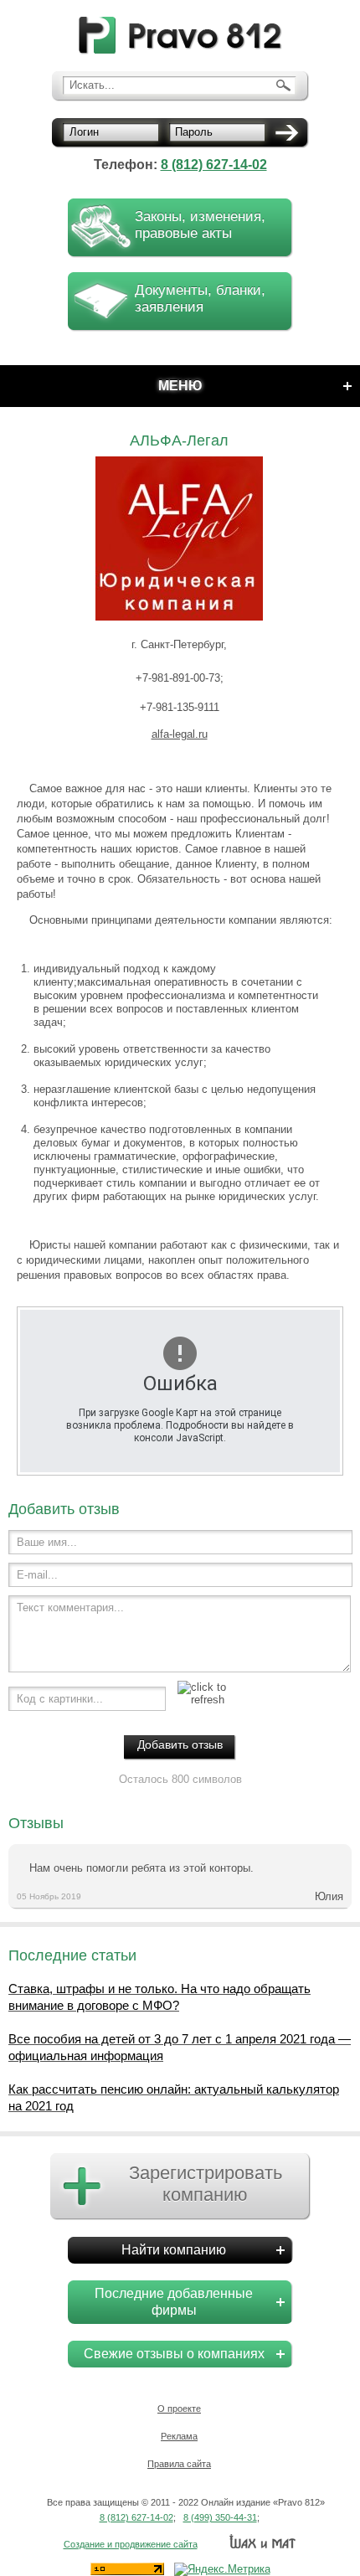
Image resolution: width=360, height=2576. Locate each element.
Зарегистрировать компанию (206, 2184)
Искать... (92, 85)
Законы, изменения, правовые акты (200, 225)
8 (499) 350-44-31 (220, 2517)
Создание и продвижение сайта (131, 2544)
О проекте (179, 2409)
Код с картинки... (60, 1699)
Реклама (179, 2436)
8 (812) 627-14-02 (214, 165)
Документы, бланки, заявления (200, 299)
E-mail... (37, 1575)
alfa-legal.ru (180, 734)
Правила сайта (179, 2464)
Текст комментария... (70, 1607)
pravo (180, 36)
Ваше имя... (47, 1542)
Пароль (194, 132)
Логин (84, 132)
